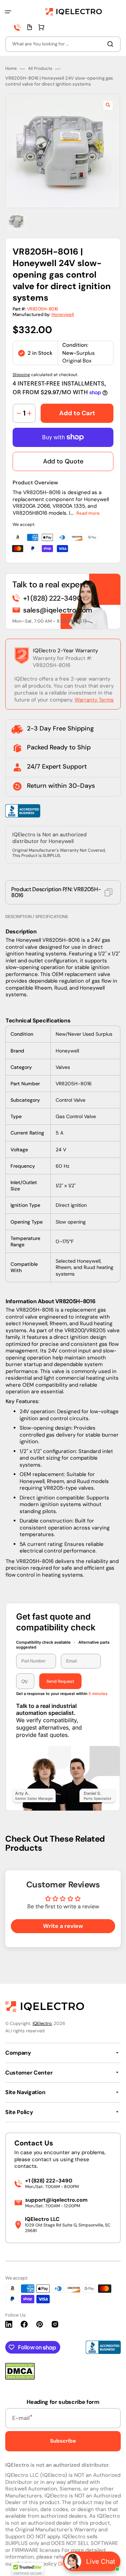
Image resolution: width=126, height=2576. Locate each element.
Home (11, 69)
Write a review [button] (63, 1926)
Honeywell (63, 314)
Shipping (21, 375)
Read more (88, 513)
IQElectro (42, 2023)
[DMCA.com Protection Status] (20, 2378)
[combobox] (63, 44)
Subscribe (63, 2441)
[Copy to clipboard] (108, 892)
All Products (40, 69)
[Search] (112, 44)
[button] (8, 12)
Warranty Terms (94, 700)
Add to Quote (63, 461)
